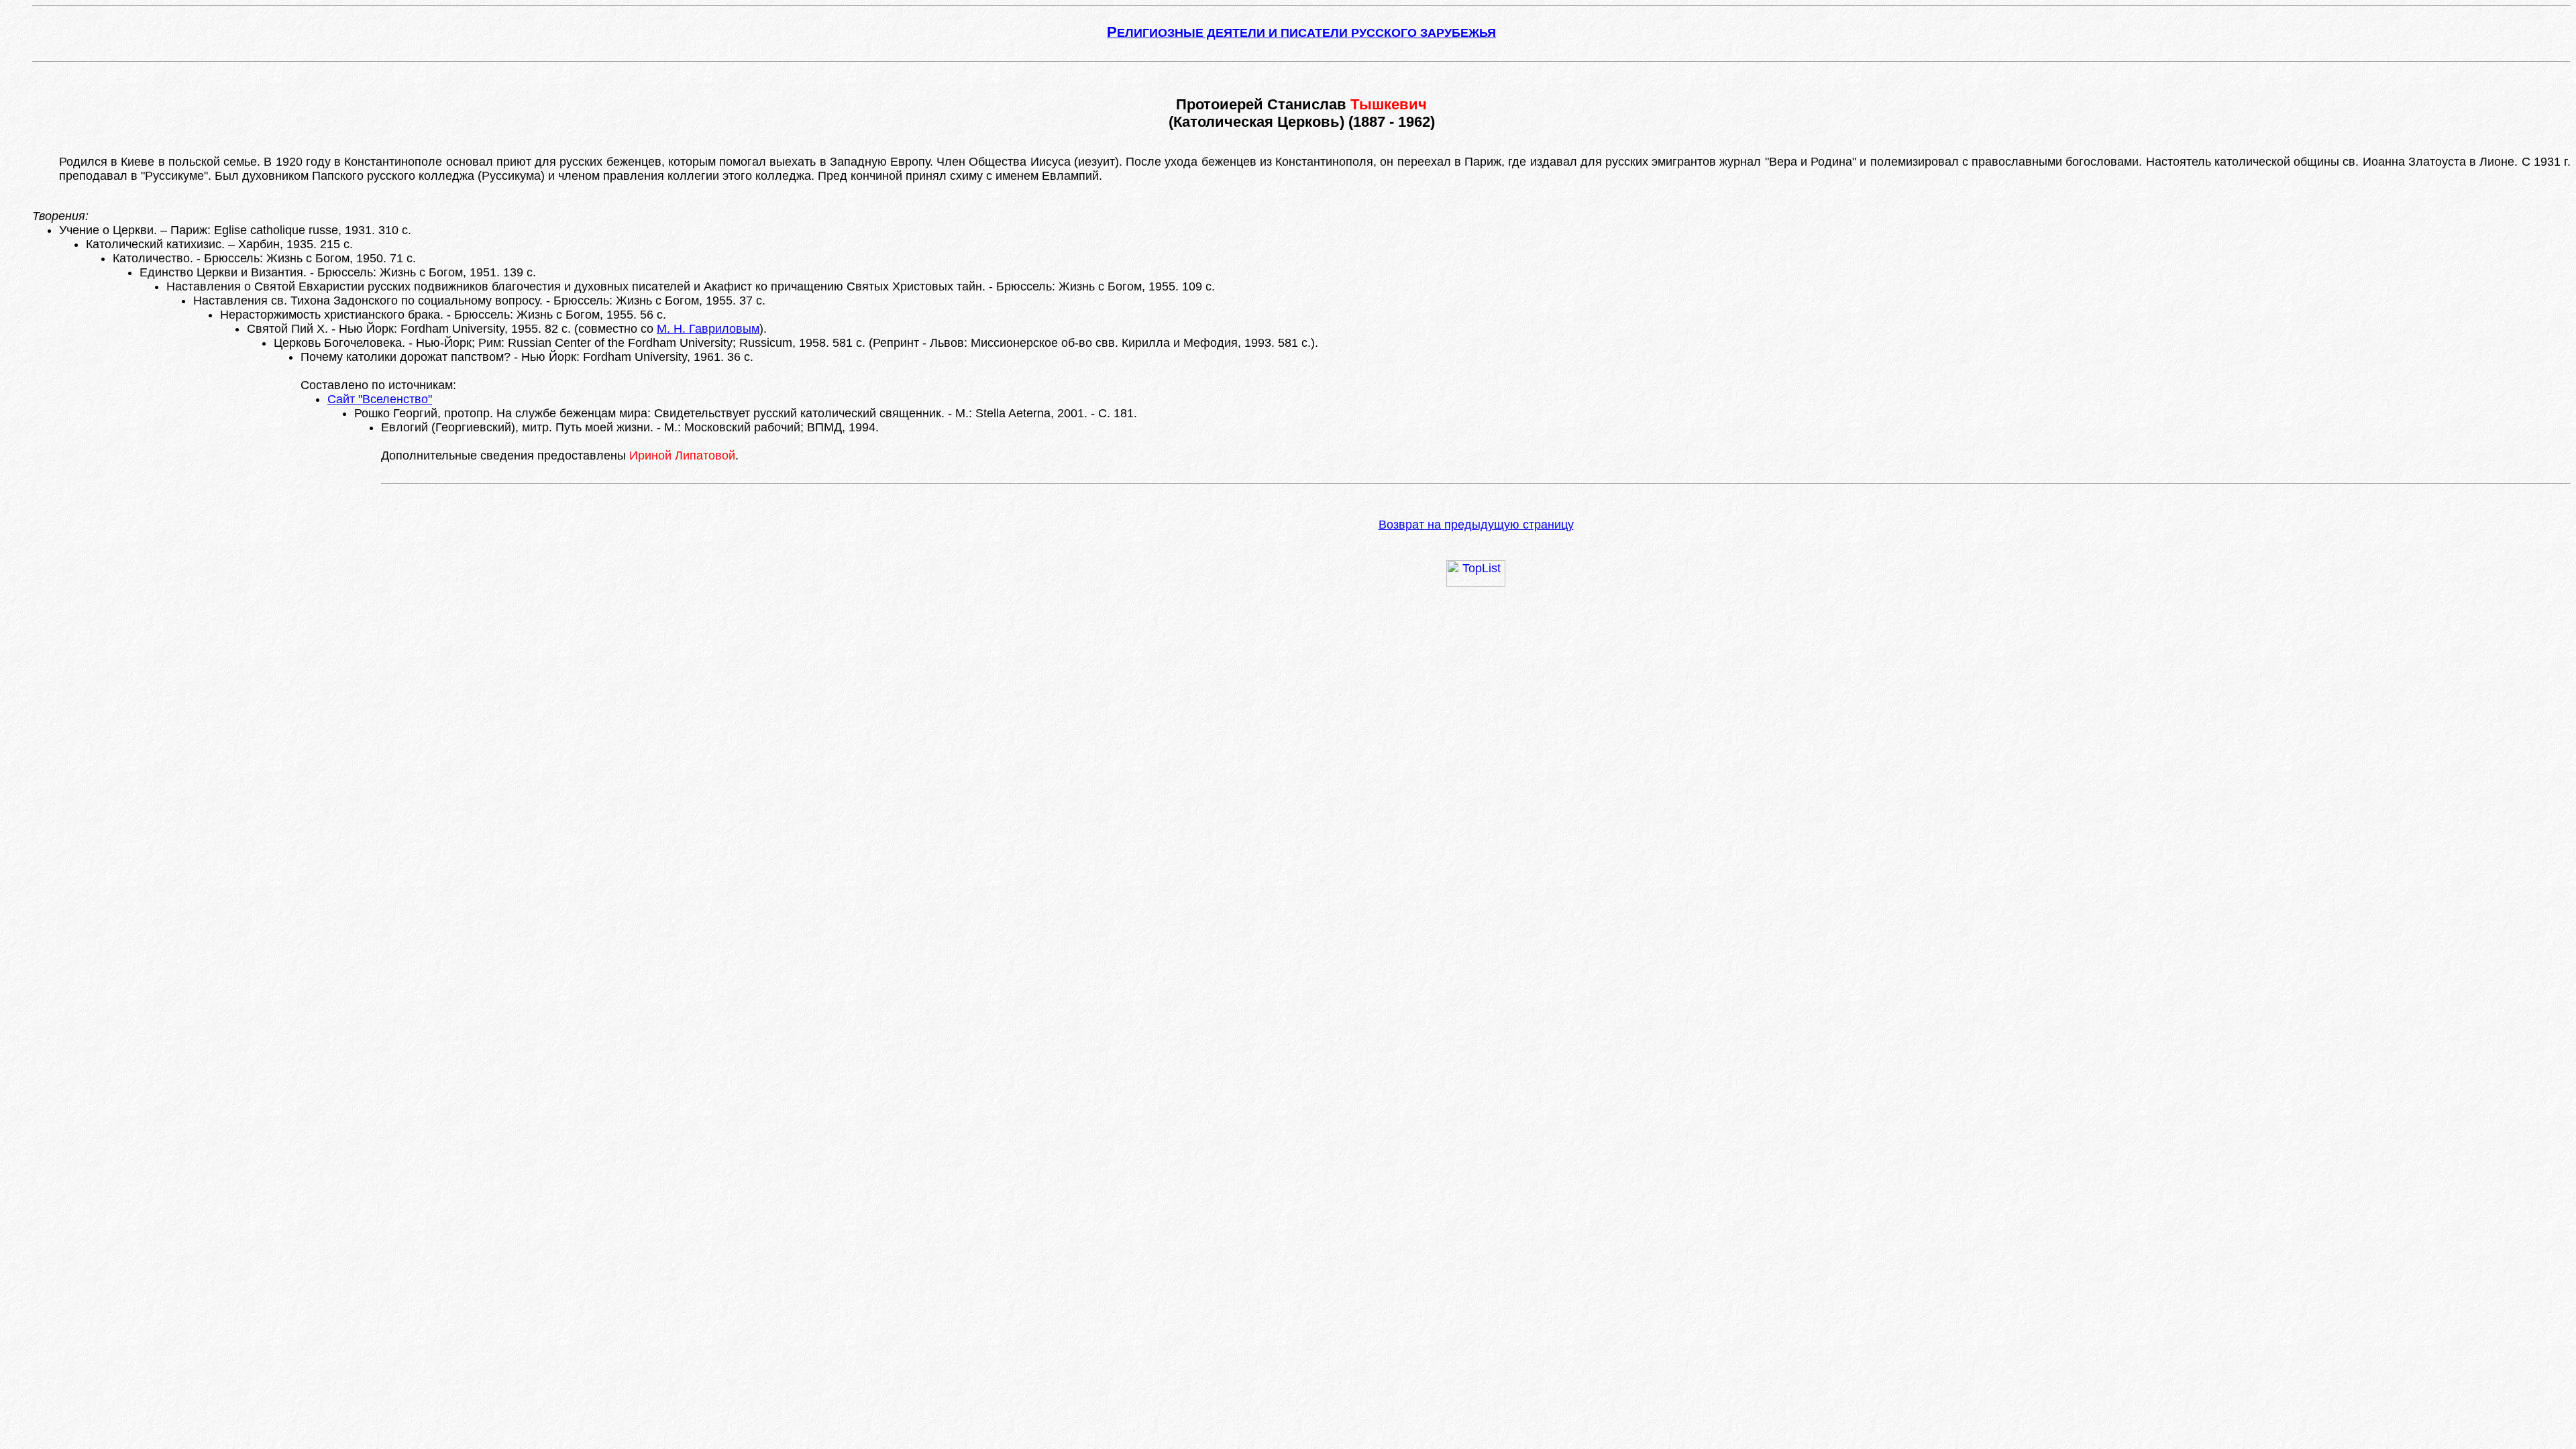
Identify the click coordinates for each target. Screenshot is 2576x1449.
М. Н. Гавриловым (708, 329)
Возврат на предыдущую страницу (1476, 525)
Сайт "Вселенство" (380, 399)
